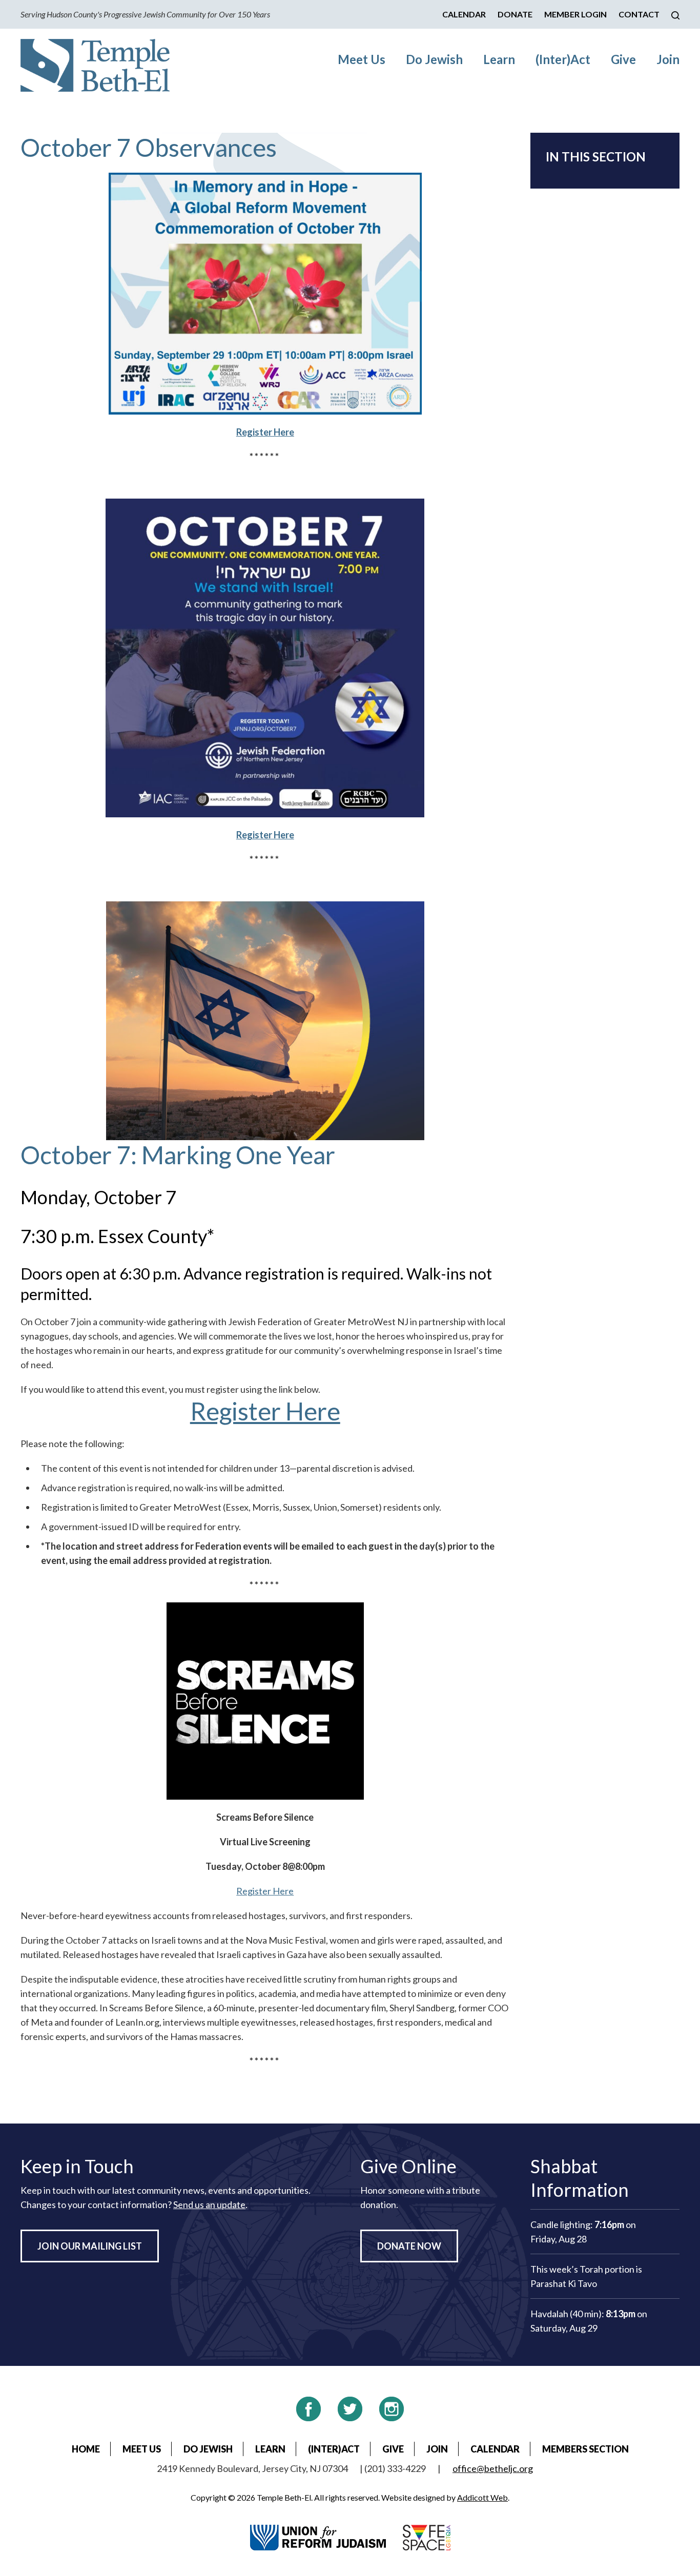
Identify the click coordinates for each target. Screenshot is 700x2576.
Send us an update (209, 2204)
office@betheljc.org (493, 2468)
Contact (639, 14)
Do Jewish (434, 59)
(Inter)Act (563, 59)
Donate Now (409, 2246)
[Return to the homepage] (95, 65)
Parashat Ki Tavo (564, 2283)
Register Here (265, 1411)
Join (668, 59)
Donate (515, 14)
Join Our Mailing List (90, 2246)
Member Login (575, 14)
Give (623, 59)
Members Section (585, 2449)
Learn (499, 59)
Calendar (464, 14)
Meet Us (362, 59)
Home (86, 2449)
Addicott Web (482, 2497)
